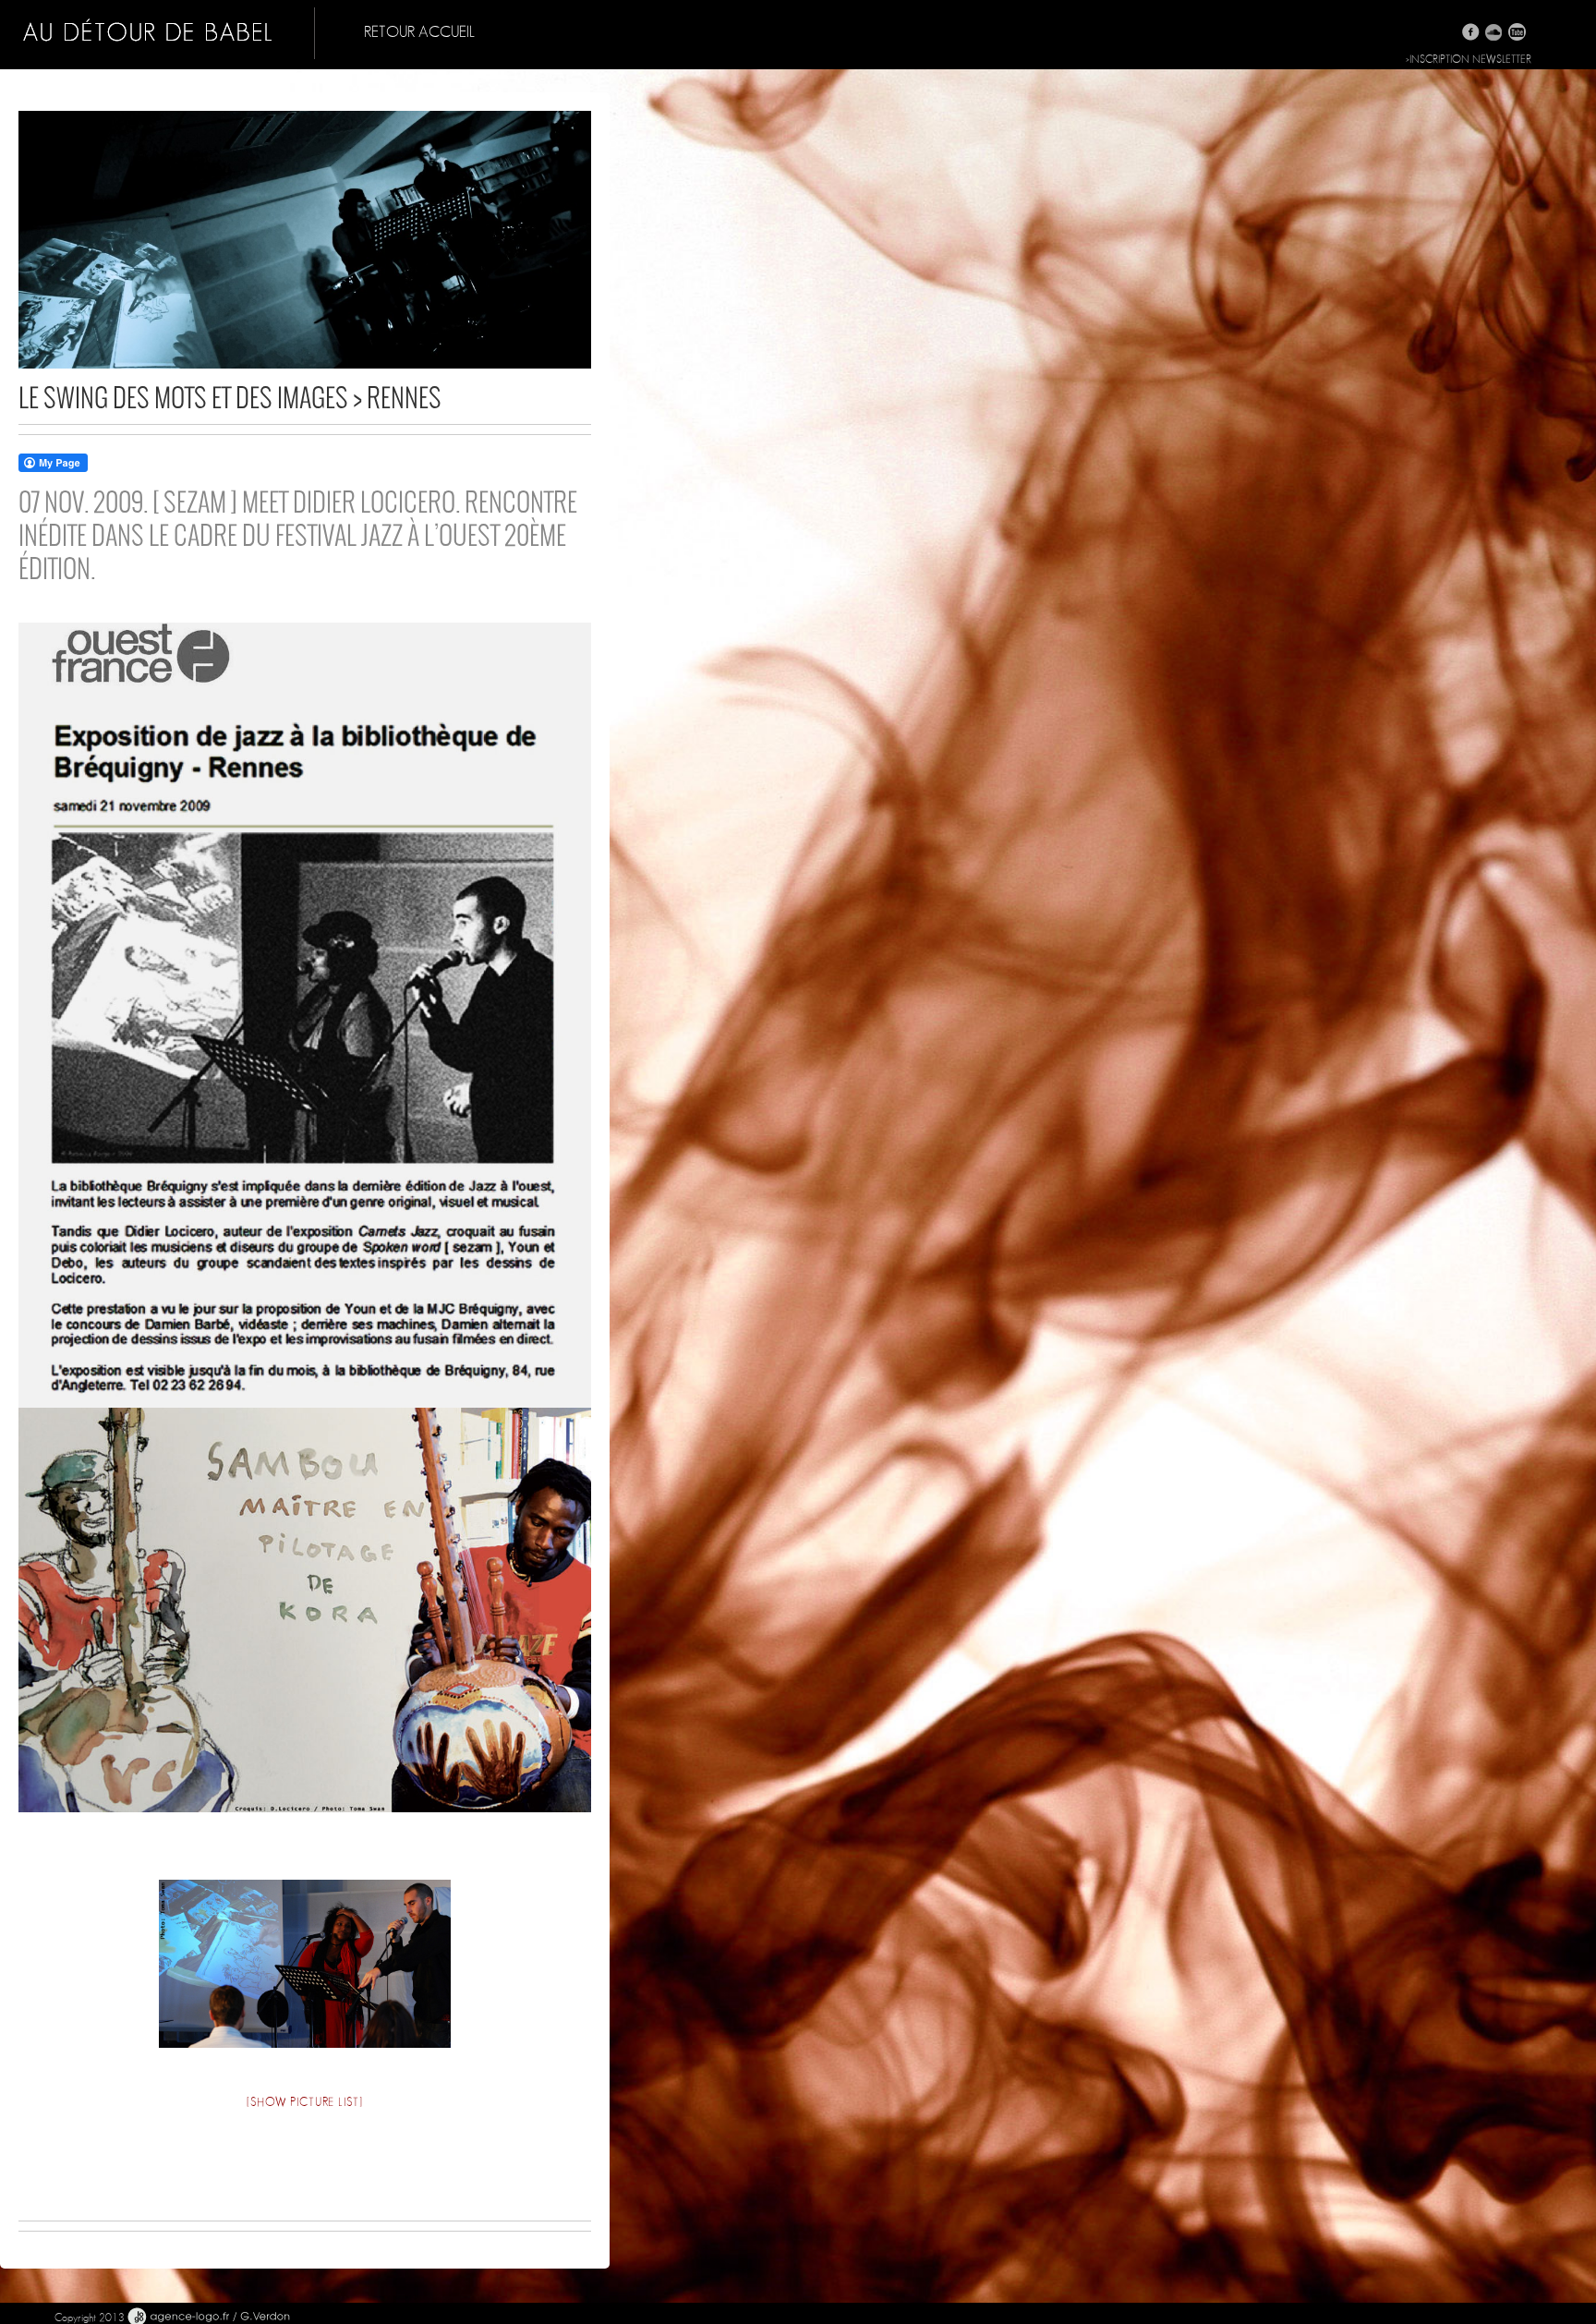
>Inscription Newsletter (1469, 59)
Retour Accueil (419, 32)
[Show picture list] (304, 2103)
